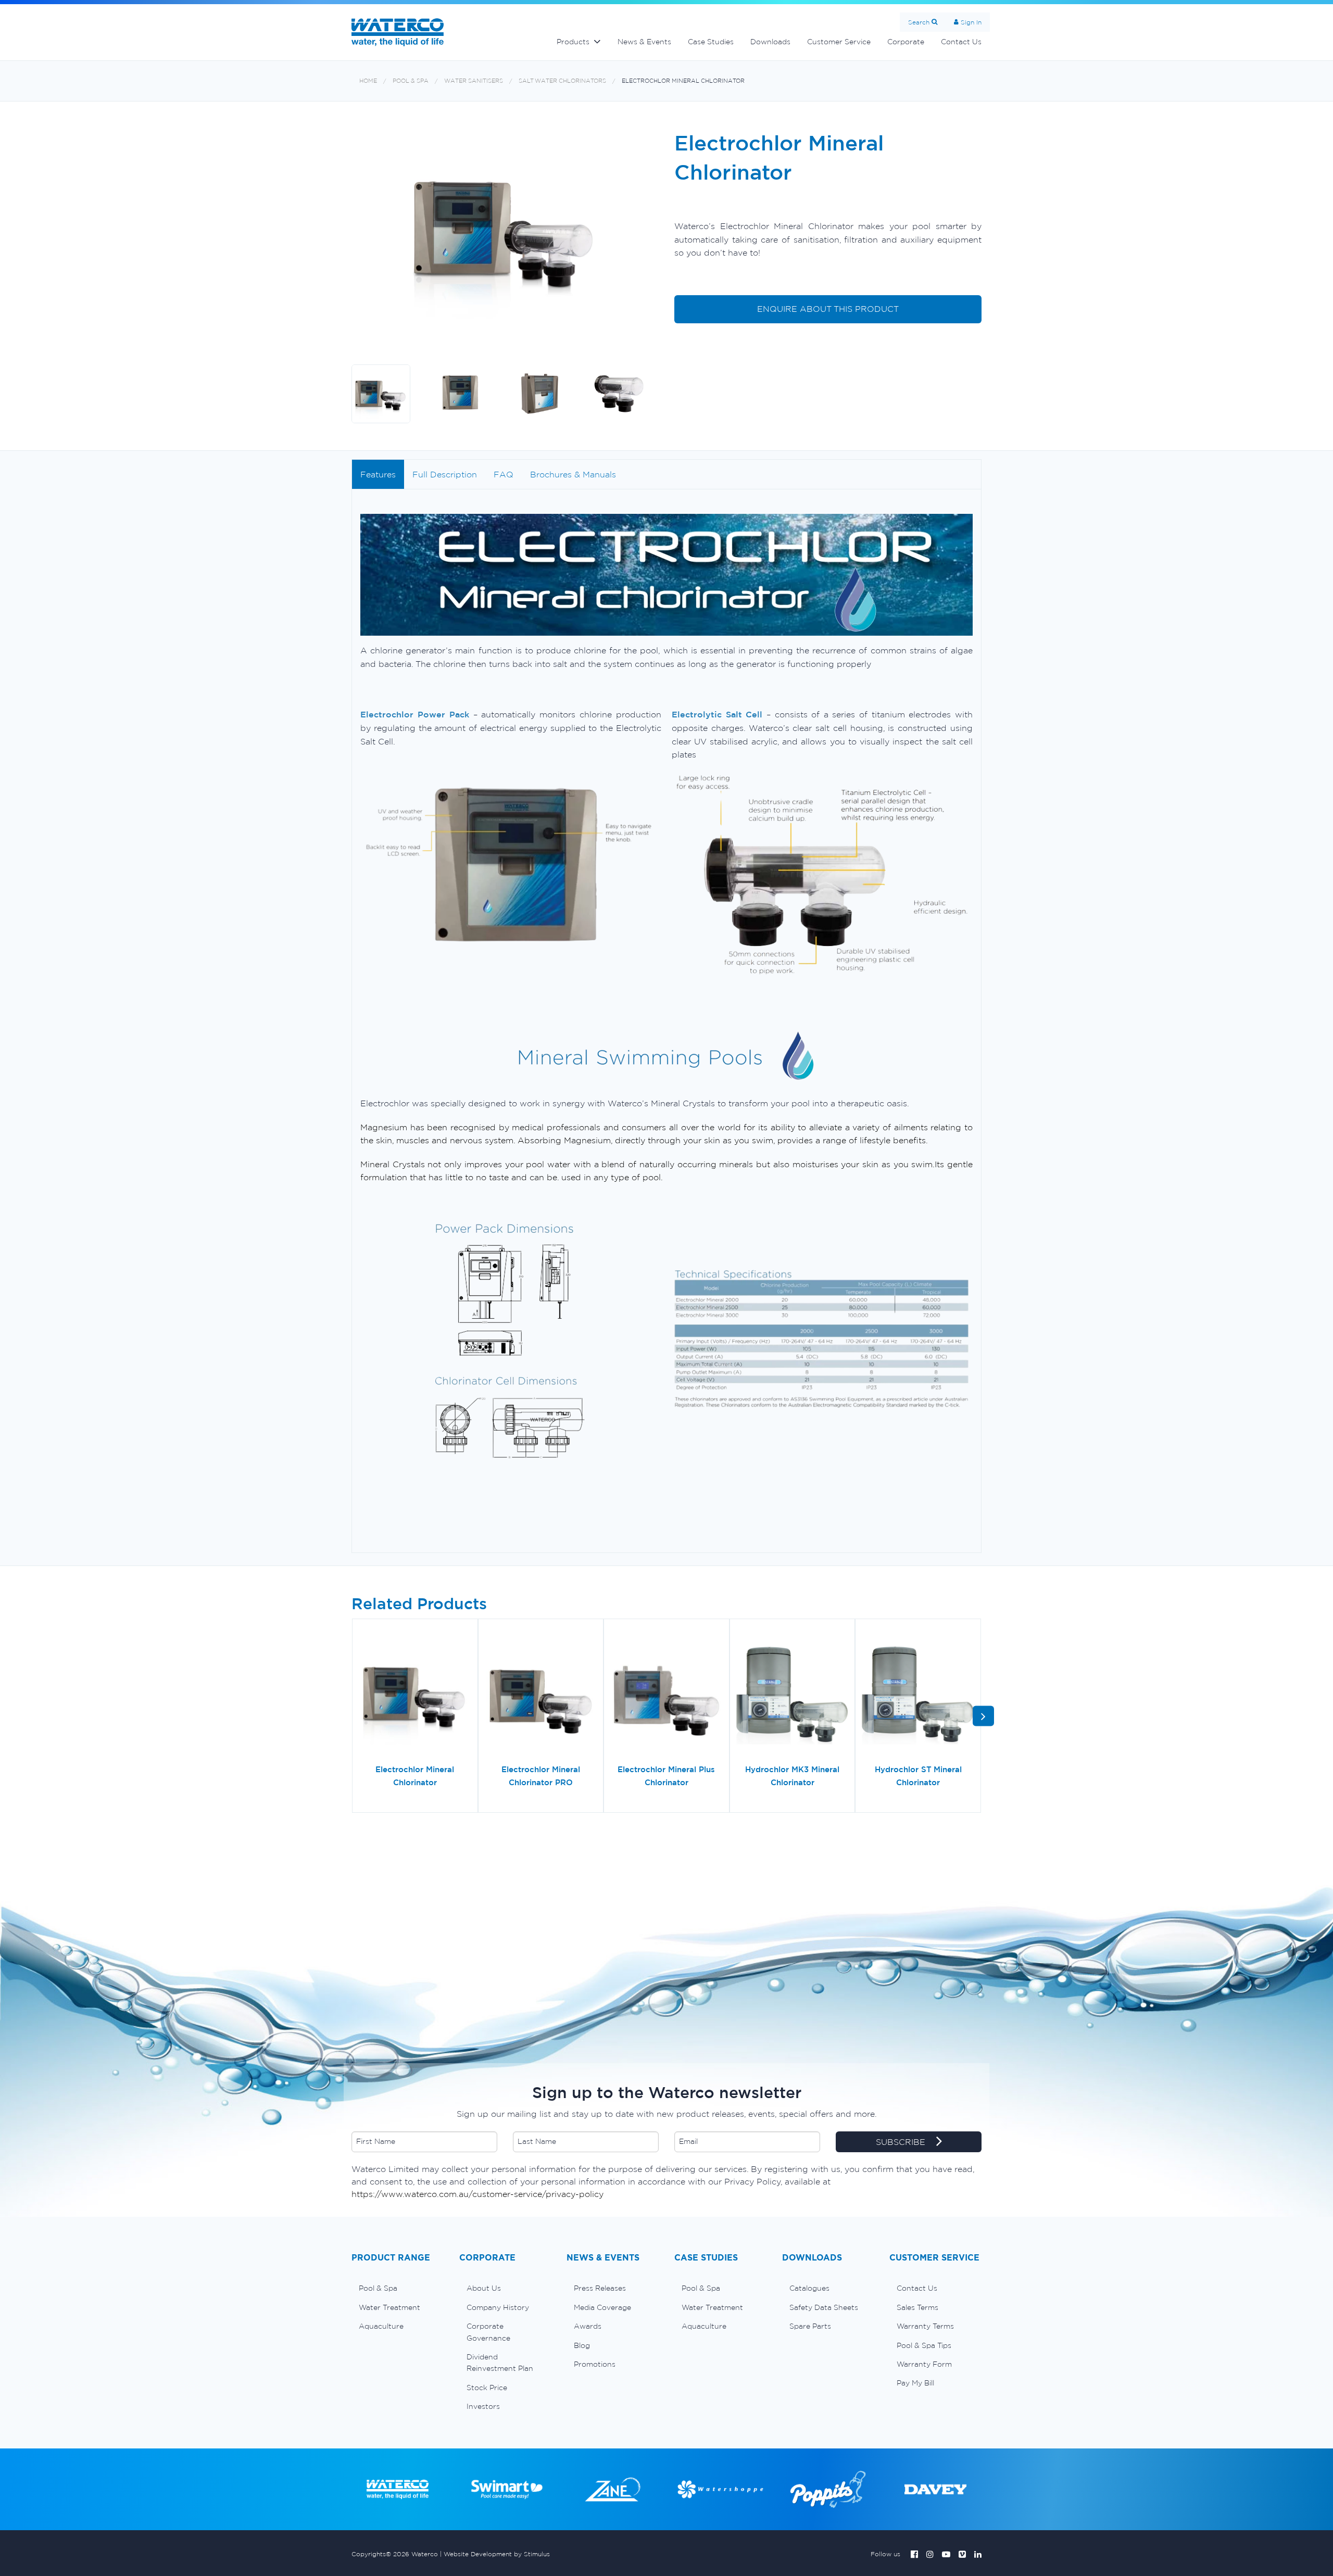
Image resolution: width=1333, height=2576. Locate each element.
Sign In (971, 22)
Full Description (445, 474)
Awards (588, 2326)
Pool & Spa (411, 81)
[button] (983, 1716)
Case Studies (711, 42)
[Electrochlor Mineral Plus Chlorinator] (666, 1695)
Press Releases (600, 2288)
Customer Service (839, 42)
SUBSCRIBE (902, 2142)
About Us (484, 2288)
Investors (483, 2406)
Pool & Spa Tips (924, 2345)
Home (368, 81)
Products (573, 42)
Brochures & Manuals (573, 474)
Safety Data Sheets (824, 2307)
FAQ (504, 474)
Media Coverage (602, 2307)
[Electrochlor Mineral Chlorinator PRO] (541, 1695)
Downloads (770, 42)
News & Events (644, 42)
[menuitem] (398, 2288)
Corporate (906, 42)
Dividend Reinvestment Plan (500, 2363)
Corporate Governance (488, 2332)
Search (919, 22)
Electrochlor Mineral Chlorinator (683, 81)
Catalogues (809, 2288)
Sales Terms (917, 2307)
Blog (582, 2345)
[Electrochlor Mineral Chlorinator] (415, 1695)
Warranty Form (924, 2364)
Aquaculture (381, 2326)
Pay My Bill (915, 2383)
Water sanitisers (474, 81)
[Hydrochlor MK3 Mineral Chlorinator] (793, 1695)
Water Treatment (389, 2307)
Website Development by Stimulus (497, 2554)
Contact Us (961, 42)
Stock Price (487, 2388)
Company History (498, 2307)
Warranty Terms (925, 2326)
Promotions (595, 2364)
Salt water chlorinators (562, 81)
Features (378, 474)
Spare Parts (810, 2326)
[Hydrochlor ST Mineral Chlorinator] (918, 1695)
